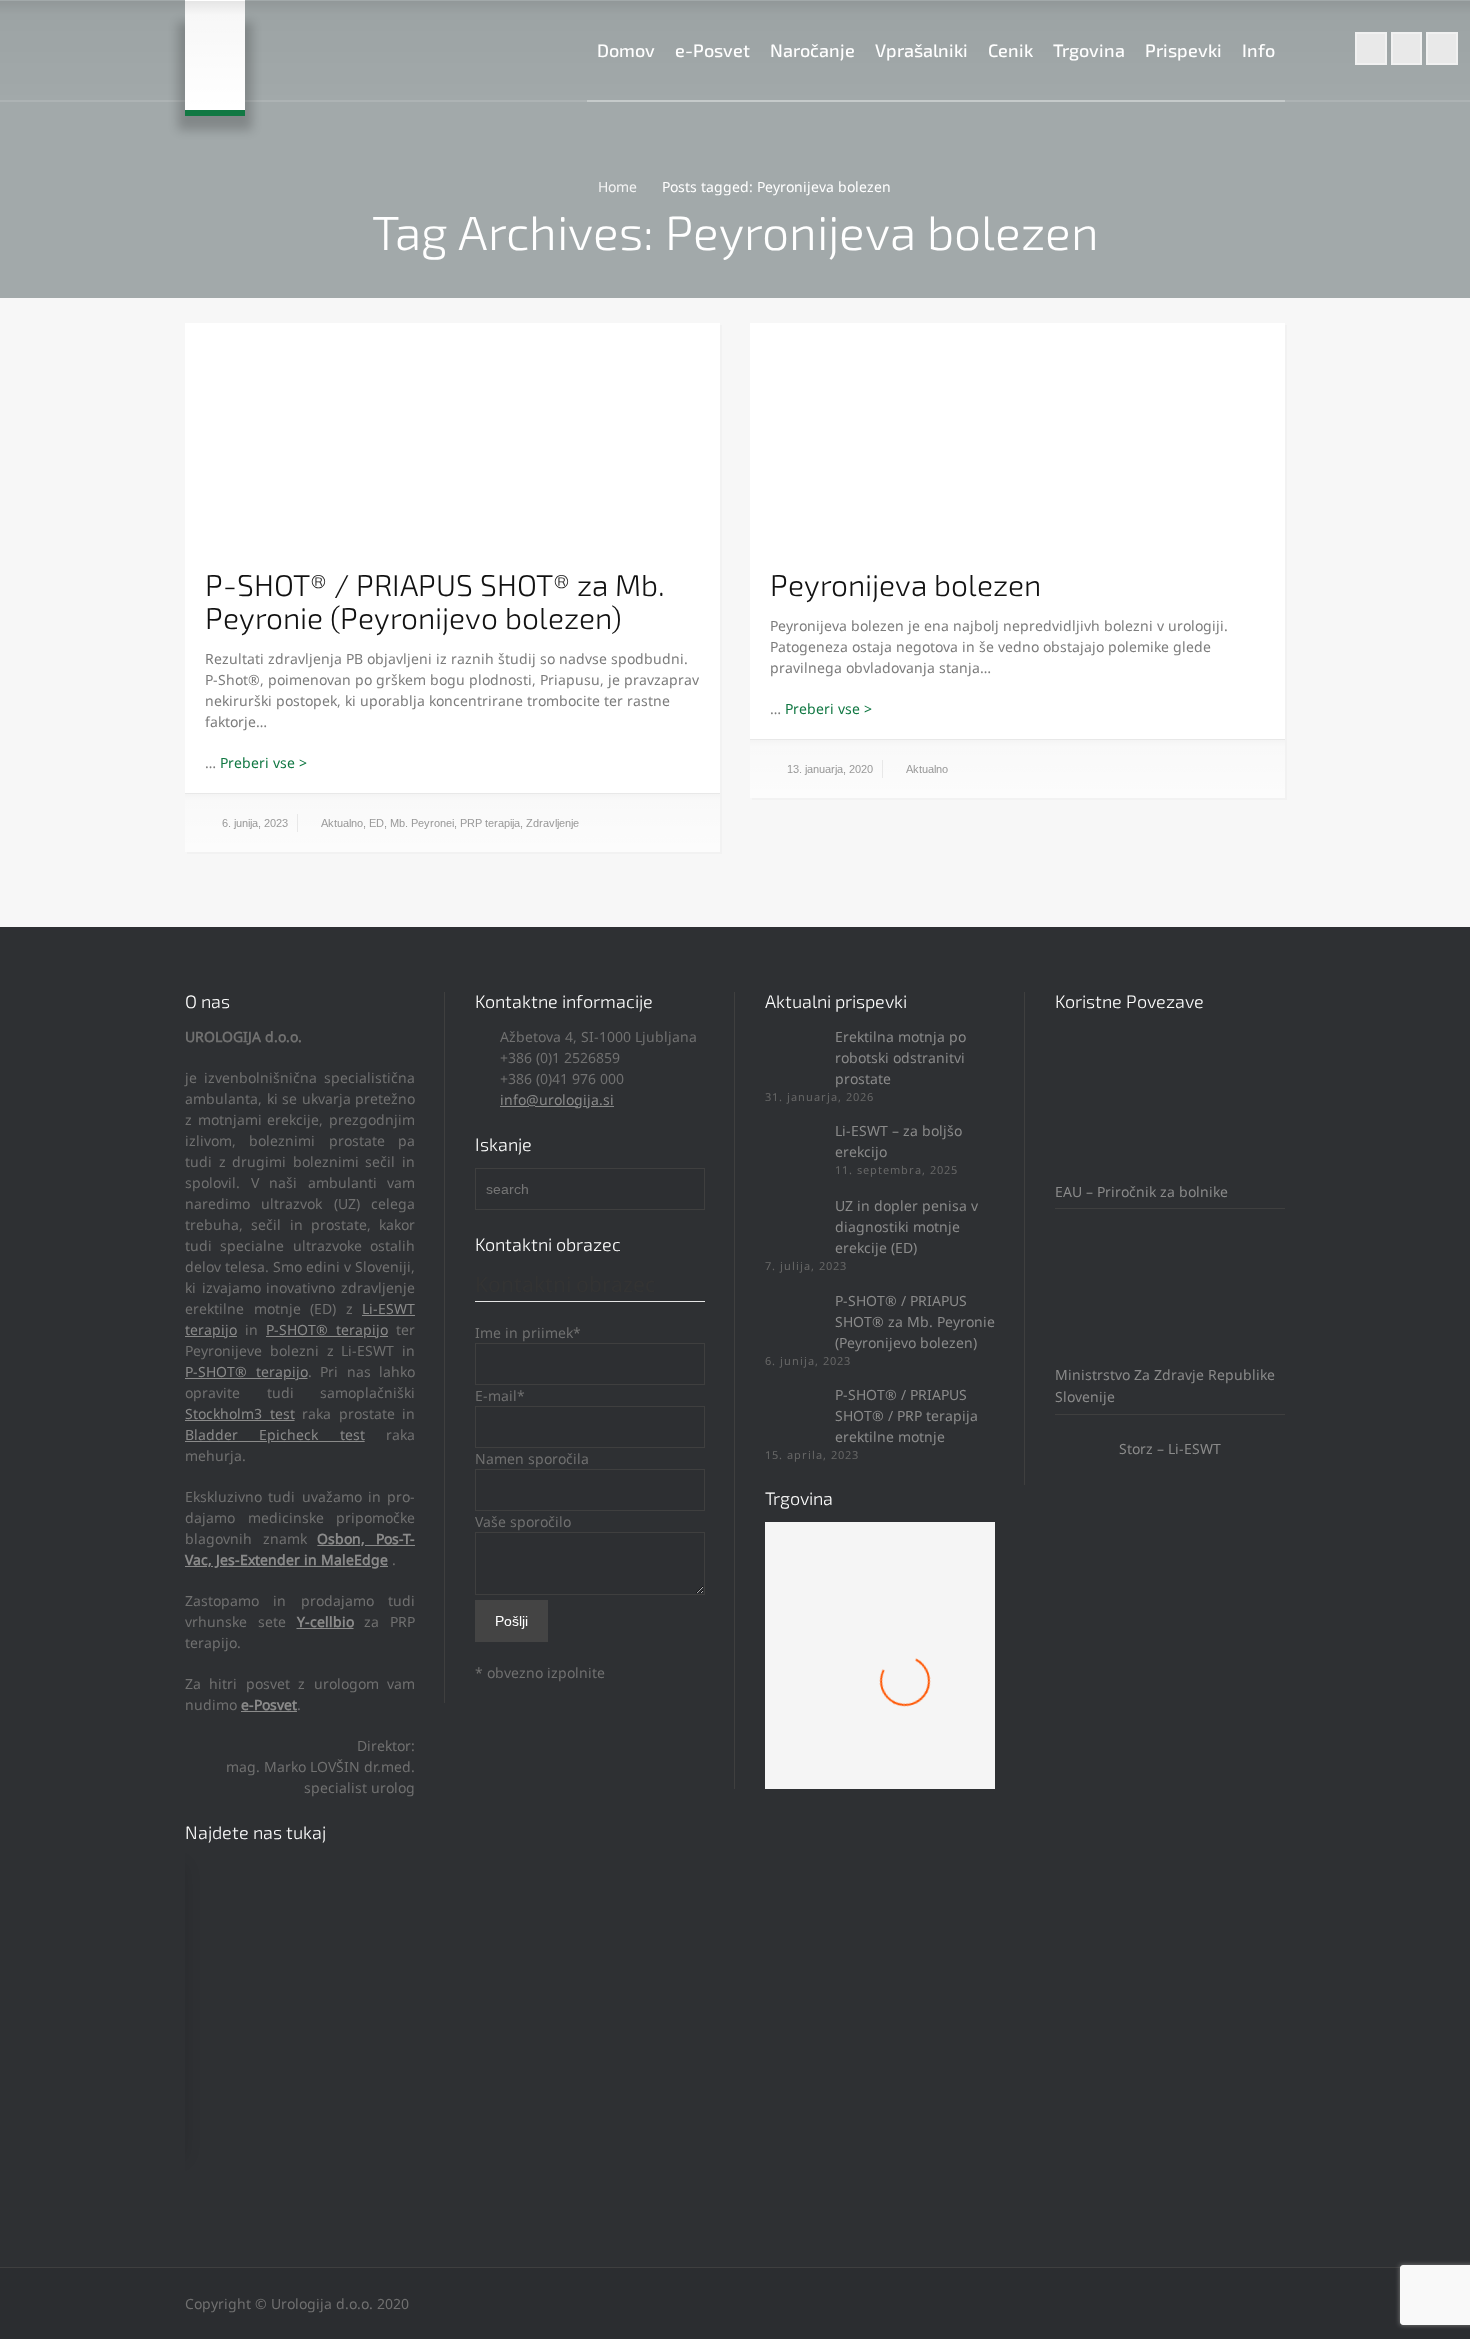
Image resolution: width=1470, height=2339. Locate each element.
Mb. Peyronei (422, 823)
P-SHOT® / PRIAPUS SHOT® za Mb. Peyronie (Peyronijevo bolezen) (435, 600)
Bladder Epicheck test (275, 1434)
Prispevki (1183, 50)
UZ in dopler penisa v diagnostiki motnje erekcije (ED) (906, 1226)
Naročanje (812, 50)
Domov (626, 50)
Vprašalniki (921, 50)
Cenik (1010, 50)
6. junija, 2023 (255, 823)
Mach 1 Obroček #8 (880, 1703)
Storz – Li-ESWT (1168, 1448)
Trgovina (1089, 50)
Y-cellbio (325, 1621)
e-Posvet (712, 50)
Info (1258, 50)
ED (376, 823)
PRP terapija (490, 823)
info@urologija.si (557, 1099)
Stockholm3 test (240, 1413)
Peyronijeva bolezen (905, 584)
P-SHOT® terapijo (327, 1329)
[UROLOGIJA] (215, 55)
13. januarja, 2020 (830, 769)
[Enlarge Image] (453, 443)
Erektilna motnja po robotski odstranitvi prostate (900, 1057)
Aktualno (342, 823)
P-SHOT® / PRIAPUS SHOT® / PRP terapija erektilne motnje (906, 1415)
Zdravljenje (552, 823)
